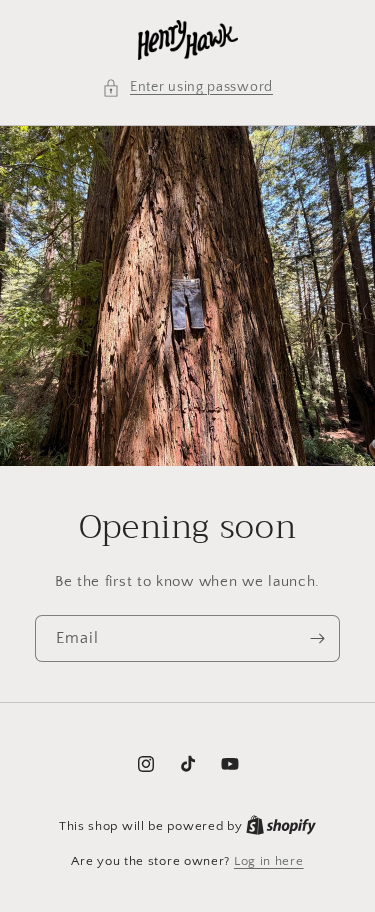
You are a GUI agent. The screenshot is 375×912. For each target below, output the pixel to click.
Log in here (269, 861)
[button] (187, 87)
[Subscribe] (317, 638)
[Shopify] (281, 826)
